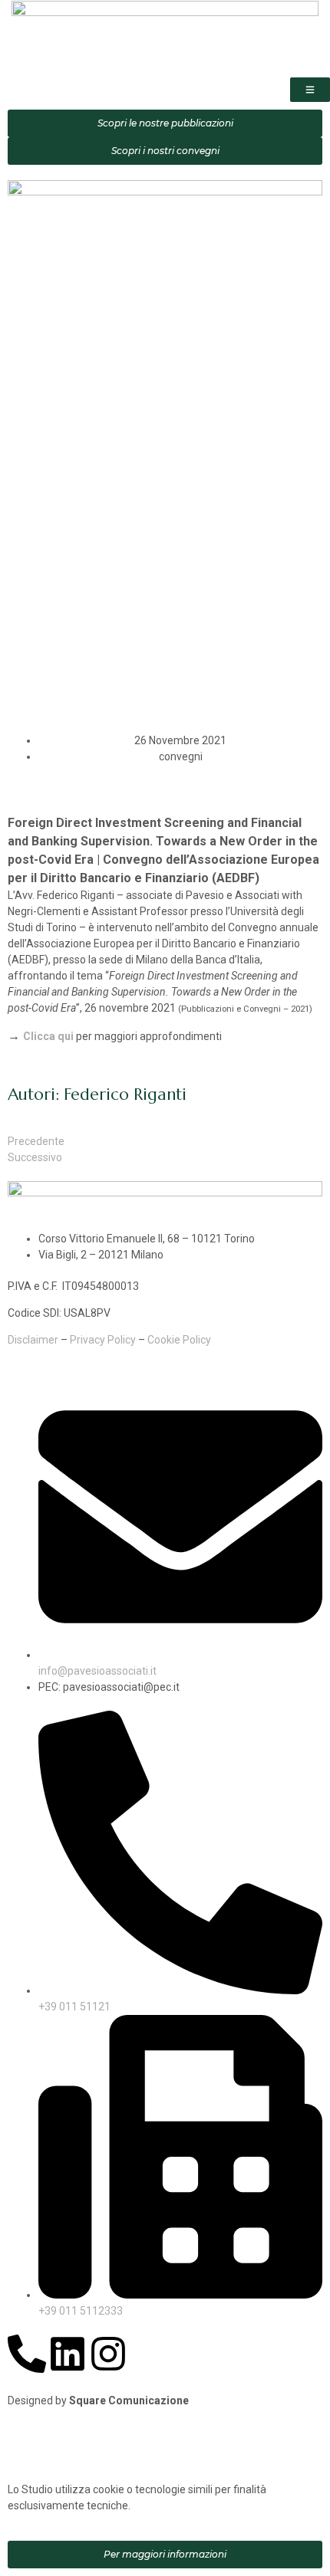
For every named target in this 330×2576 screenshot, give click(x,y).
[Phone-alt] (27, 2354)
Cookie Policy (179, 1340)
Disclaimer (33, 1340)
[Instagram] (108, 2354)
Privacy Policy (103, 1340)
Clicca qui (48, 1036)
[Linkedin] (68, 2354)
